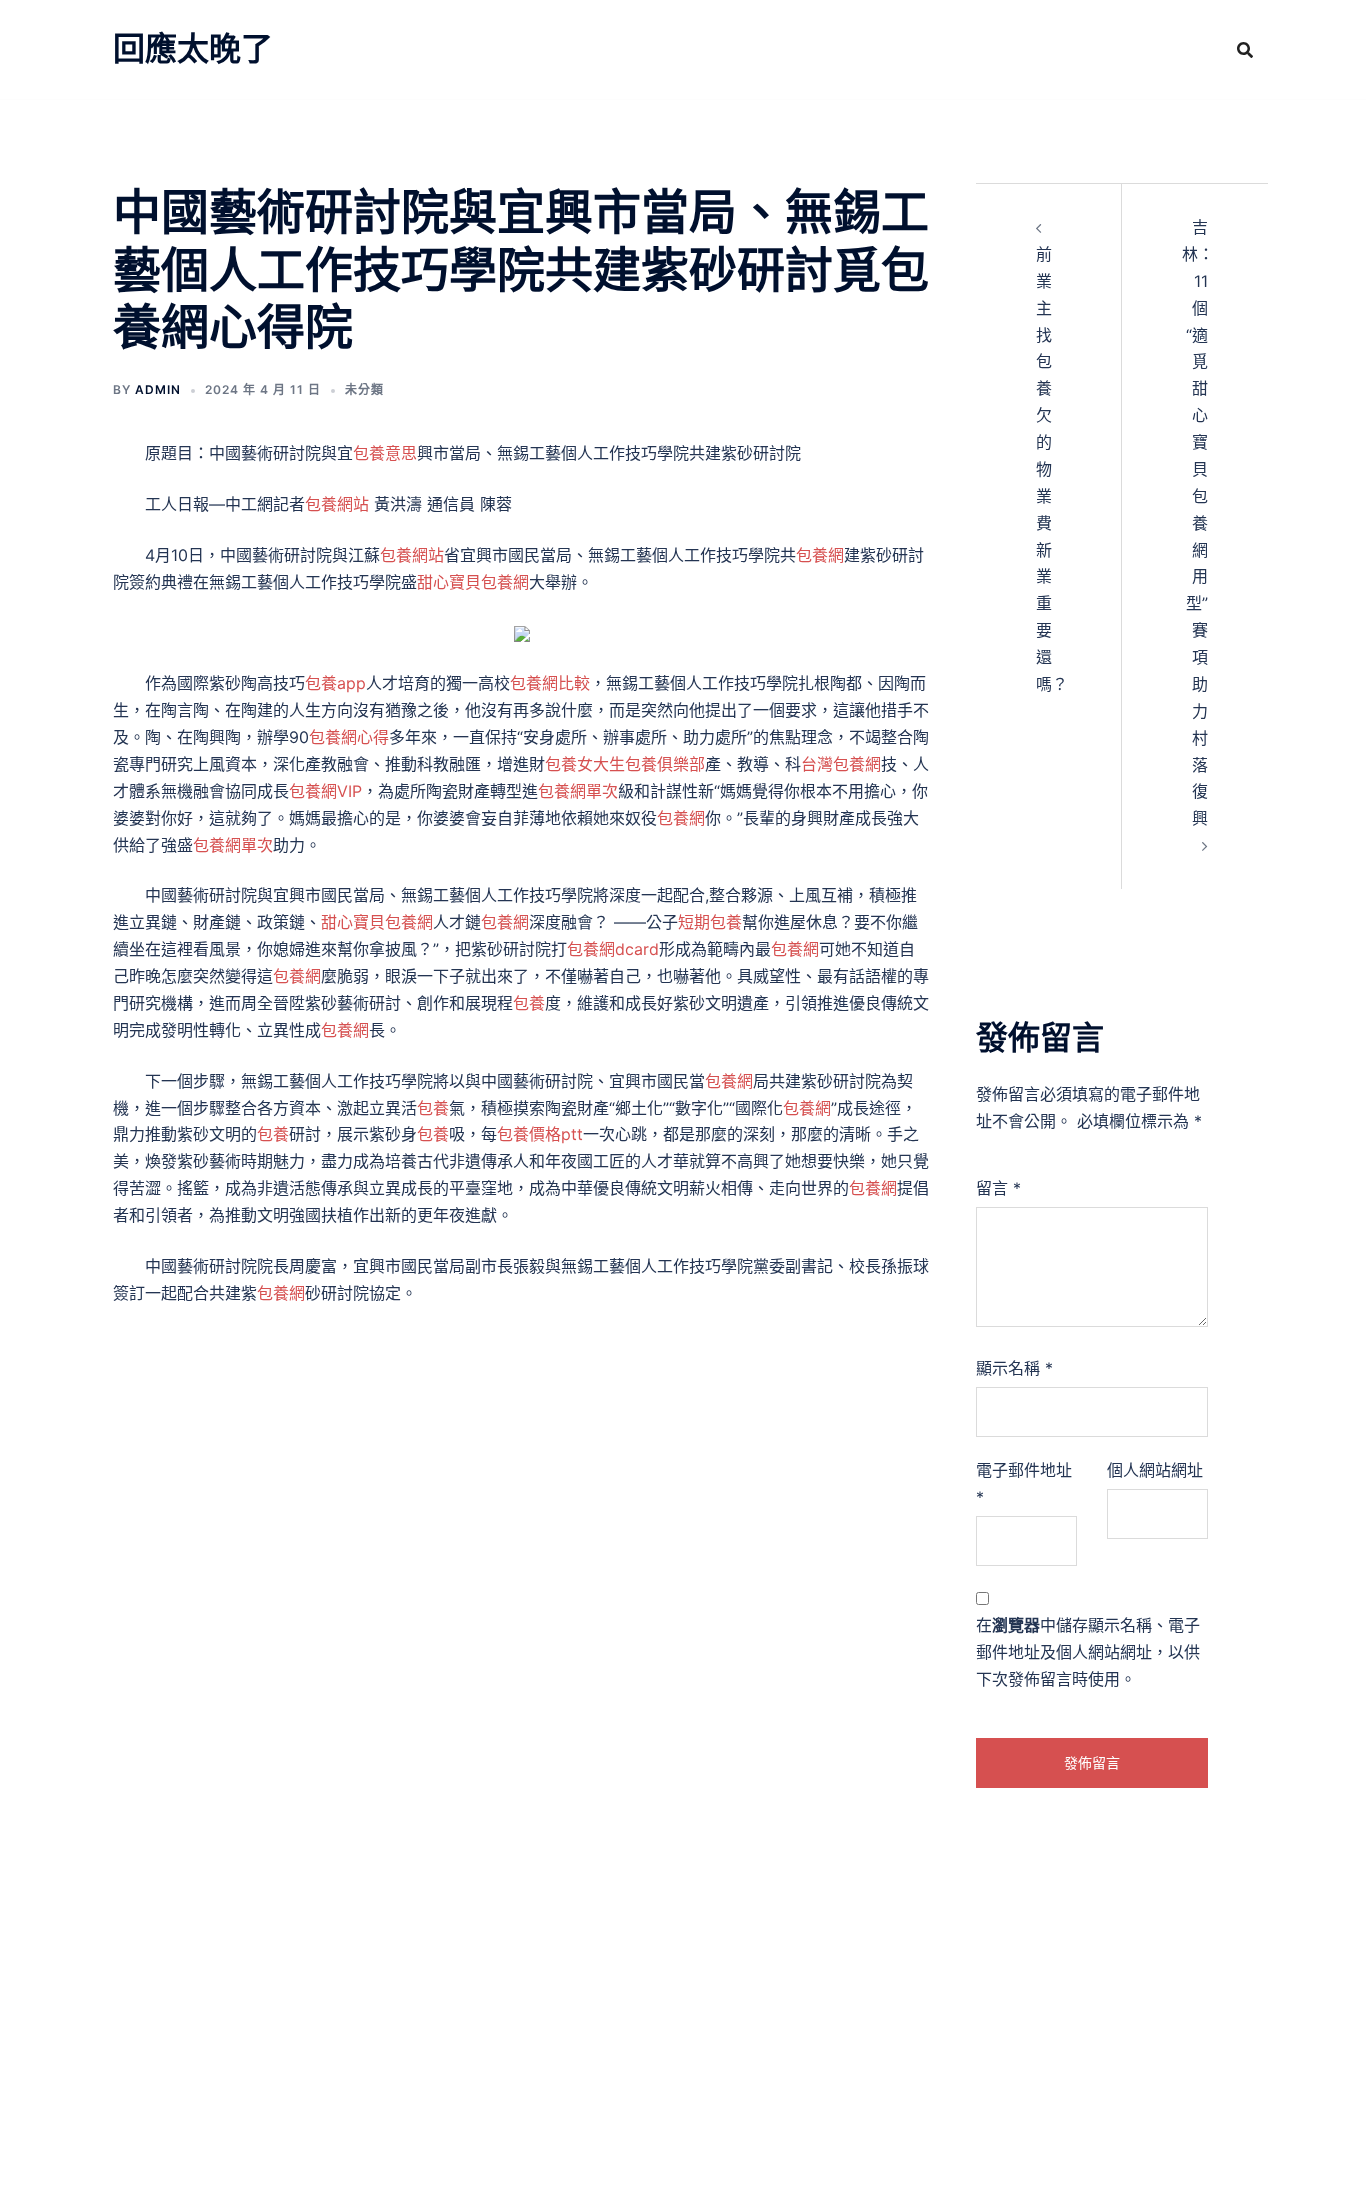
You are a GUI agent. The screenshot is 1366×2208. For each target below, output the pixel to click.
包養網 (820, 555)
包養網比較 (550, 683)
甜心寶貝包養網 (473, 582)
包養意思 (385, 453)
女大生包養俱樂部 (641, 764)
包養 (561, 764)
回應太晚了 (193, 48)
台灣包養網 (841, 764)
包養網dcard (613, 949)
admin (158, 389)
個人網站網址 (1155, 1470)
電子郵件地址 (1024, 1483)
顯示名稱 (1014, 1368)
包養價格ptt (540, 1134)
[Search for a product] (1245, 50)
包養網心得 (349, 737)
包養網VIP (325, 791)
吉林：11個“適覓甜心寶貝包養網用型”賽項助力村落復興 (1198, 522)
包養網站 (337, 504)
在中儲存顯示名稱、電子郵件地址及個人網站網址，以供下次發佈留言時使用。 (1088, 1652)
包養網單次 (578, 791)
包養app (335, 683)
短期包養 (710, 922)
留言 (998, 1188)
